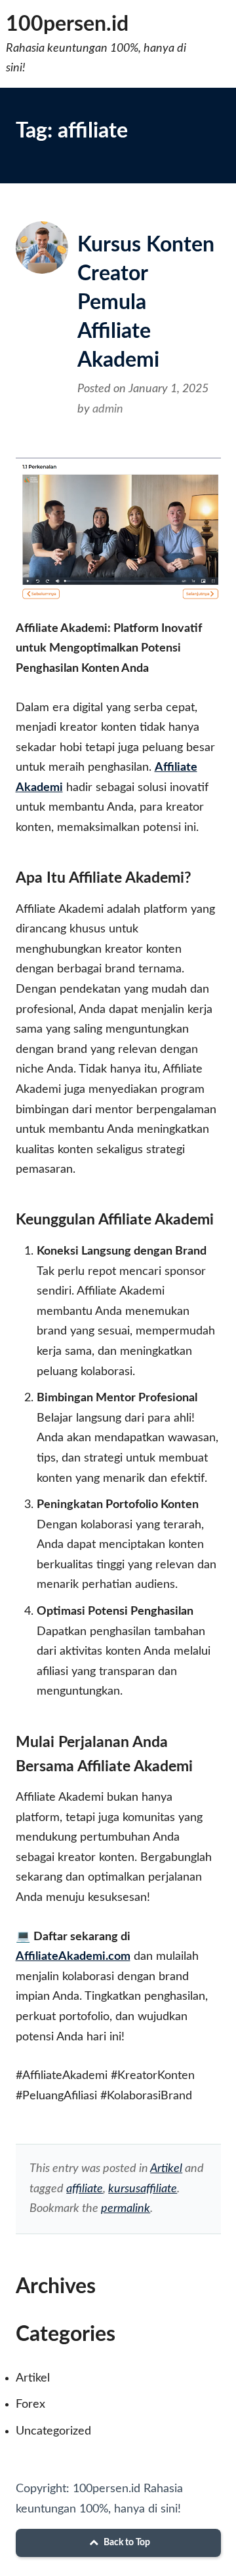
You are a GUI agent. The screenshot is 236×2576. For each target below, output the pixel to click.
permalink (126, 2209)
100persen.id (67, 24)
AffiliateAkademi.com (73, 1957)
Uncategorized (53, 2431)
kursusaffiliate (143, 2189)
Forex (30, 2404)
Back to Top (126, 2543)
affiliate (85, 2189)
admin (108, 409)
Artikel (166, 2169)
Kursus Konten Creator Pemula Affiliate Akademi (146, 303)
